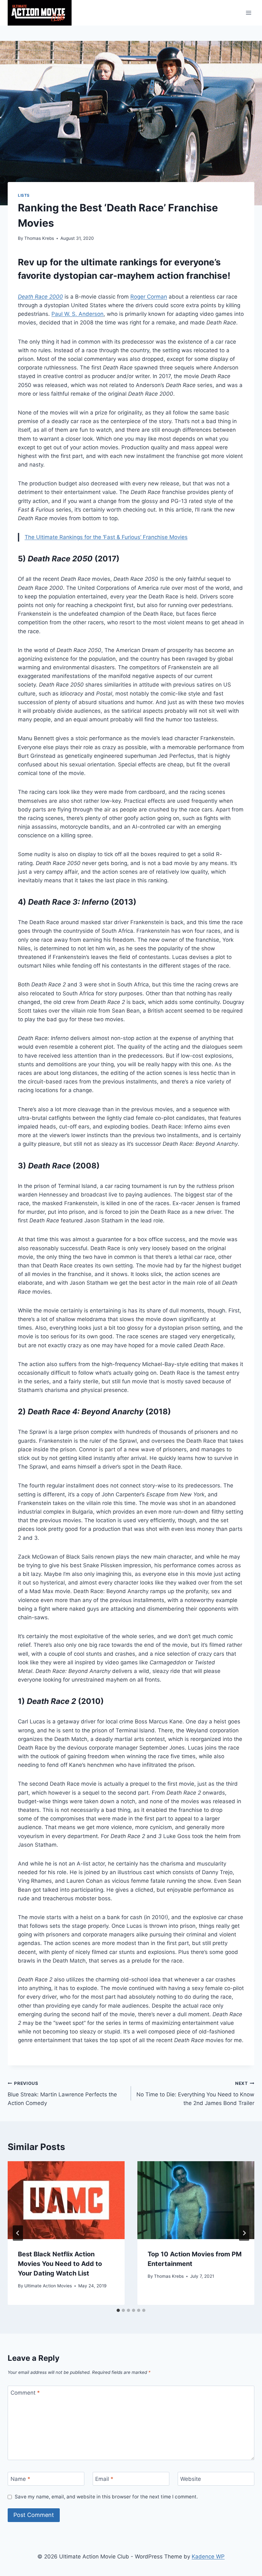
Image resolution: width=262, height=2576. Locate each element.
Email (104, 2479)
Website (191, 2479)
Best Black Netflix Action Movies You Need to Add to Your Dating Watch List (60, 2264)
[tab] (118, 2310)
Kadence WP (208, 2557)
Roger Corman (149, 297)
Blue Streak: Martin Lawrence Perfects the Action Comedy (62, 2093)
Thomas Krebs (39, 238)
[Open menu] (248, 13)
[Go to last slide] (18, 2233)
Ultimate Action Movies (48, 2286)
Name (20, 2479)
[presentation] (66, 2200)
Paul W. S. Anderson (77, 314)
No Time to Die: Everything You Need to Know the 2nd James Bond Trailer (195, 2093)
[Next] (244, 2233)
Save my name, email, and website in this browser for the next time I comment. (106, 2497)
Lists (24, 195)
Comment (25, 2393)
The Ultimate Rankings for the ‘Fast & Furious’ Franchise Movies (106, 537)
